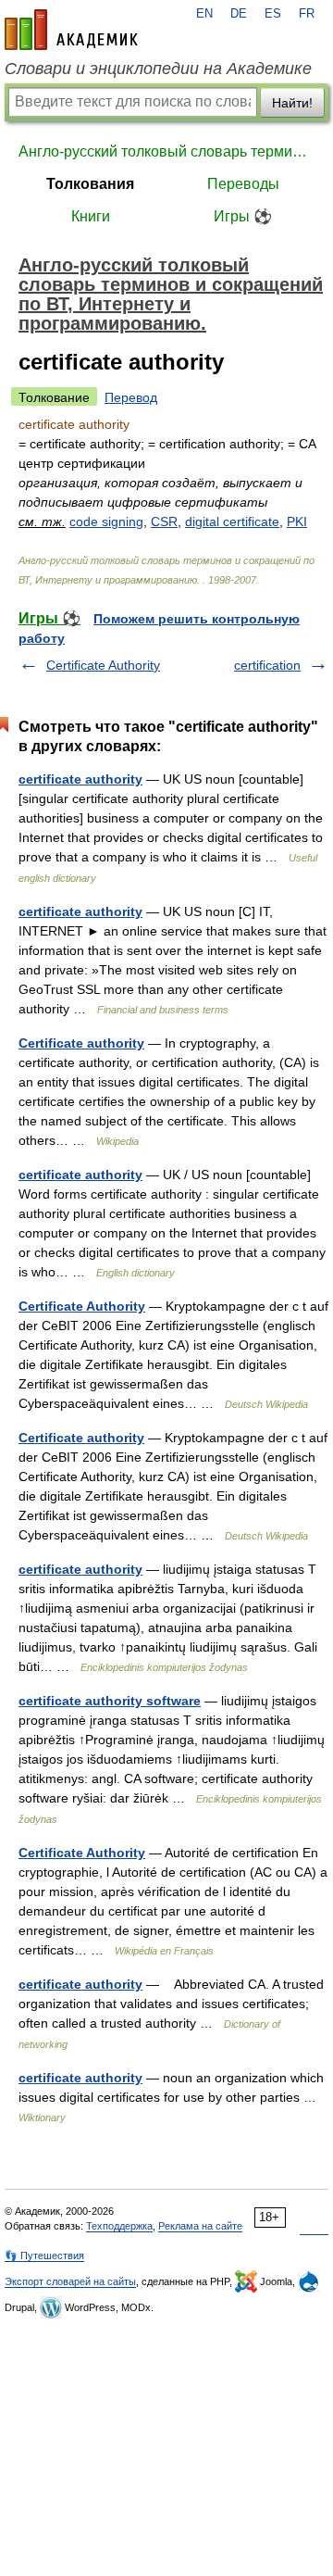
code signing (106, 521)
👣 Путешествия (44, 2256)
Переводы (243, 184)
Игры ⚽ (243, 216)
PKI (297, 521)
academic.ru (71, 30)
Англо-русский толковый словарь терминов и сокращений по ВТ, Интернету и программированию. (166, 151)
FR (307, 14)
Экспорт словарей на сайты (70, 2281)
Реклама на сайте (200, 2226)
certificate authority (80, 779)
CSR (164, 521)
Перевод (131, 397)
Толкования (90, 184)
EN (204, 14)
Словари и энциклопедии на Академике (158, 69)
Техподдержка (119, 2226)
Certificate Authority (103, 665)
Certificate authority (81, 1043)
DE (239, 14)
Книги (91, 216)
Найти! (292, 103)
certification (267, 665)
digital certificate (232, 521)
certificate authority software (110, 1701)
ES (273, 14)
